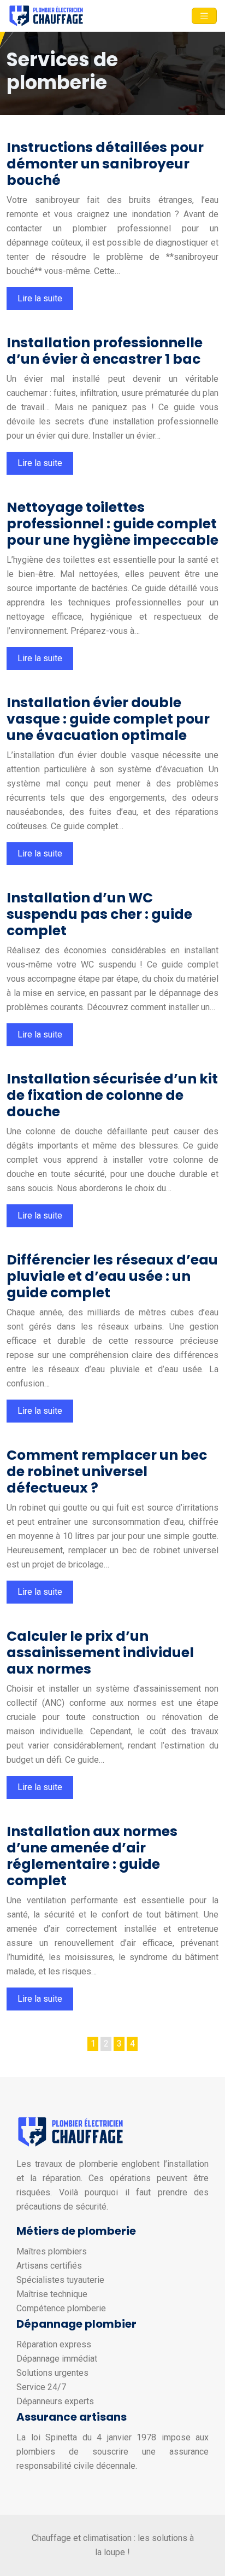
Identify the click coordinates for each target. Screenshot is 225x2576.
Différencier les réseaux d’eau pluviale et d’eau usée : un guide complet (112, 1276)
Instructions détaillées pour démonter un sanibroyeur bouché (105, 164)
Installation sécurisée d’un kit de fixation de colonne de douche (112, 1095)
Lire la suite (40, 298)
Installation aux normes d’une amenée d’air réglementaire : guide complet (92, 1856)
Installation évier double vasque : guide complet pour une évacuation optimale (108, 719)
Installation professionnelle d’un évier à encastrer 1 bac (105, 351)
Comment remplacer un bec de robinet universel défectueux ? (107, 1471)
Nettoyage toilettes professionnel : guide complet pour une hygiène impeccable (112, 524)
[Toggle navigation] (204, 16)
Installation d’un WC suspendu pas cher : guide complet (99, 914)
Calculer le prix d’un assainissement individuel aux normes (100, 1653)
